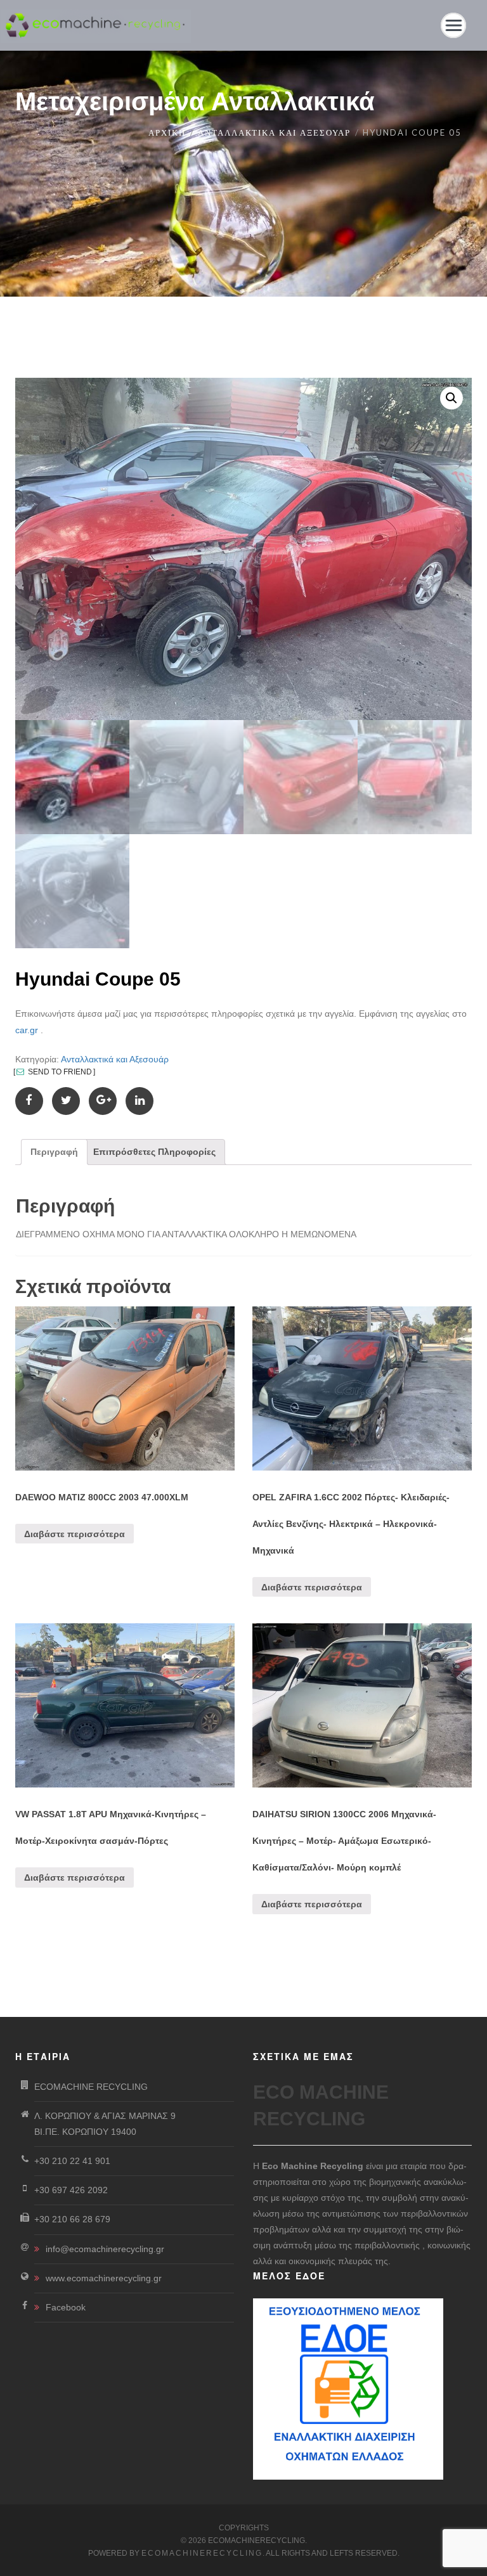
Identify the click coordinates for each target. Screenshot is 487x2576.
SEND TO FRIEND (59, 1072)
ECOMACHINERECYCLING (202, 2553)
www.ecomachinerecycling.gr (104, 2278)
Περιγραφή (54, 1152)
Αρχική (167, 132)
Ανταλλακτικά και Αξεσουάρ (274, 132)
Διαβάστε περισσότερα (75, 1534)
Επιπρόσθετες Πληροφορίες (154, 1152)
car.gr (27, 1030)
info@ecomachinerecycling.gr (105, 2249)
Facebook (66, 2307)
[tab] (54, 1152)
